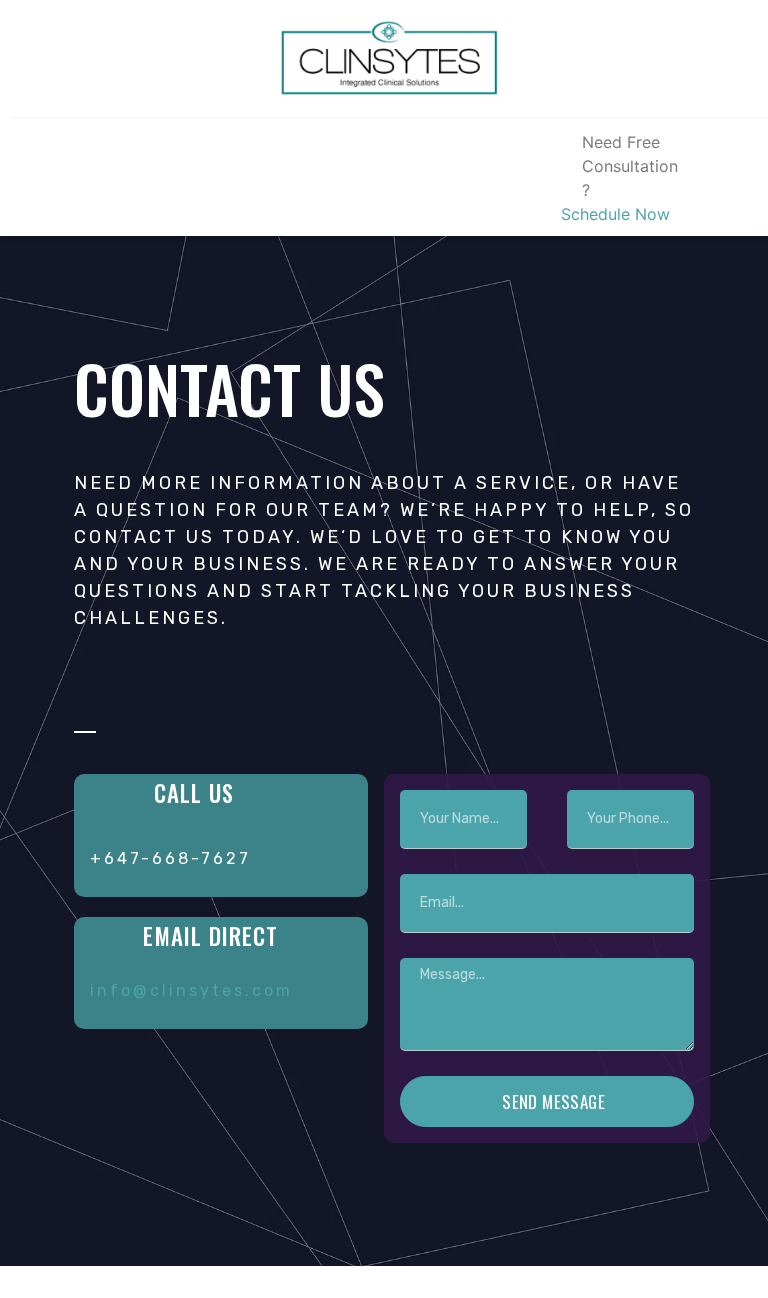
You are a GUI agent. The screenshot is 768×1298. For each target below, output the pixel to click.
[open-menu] (31, 177)
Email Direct (210, 936)
